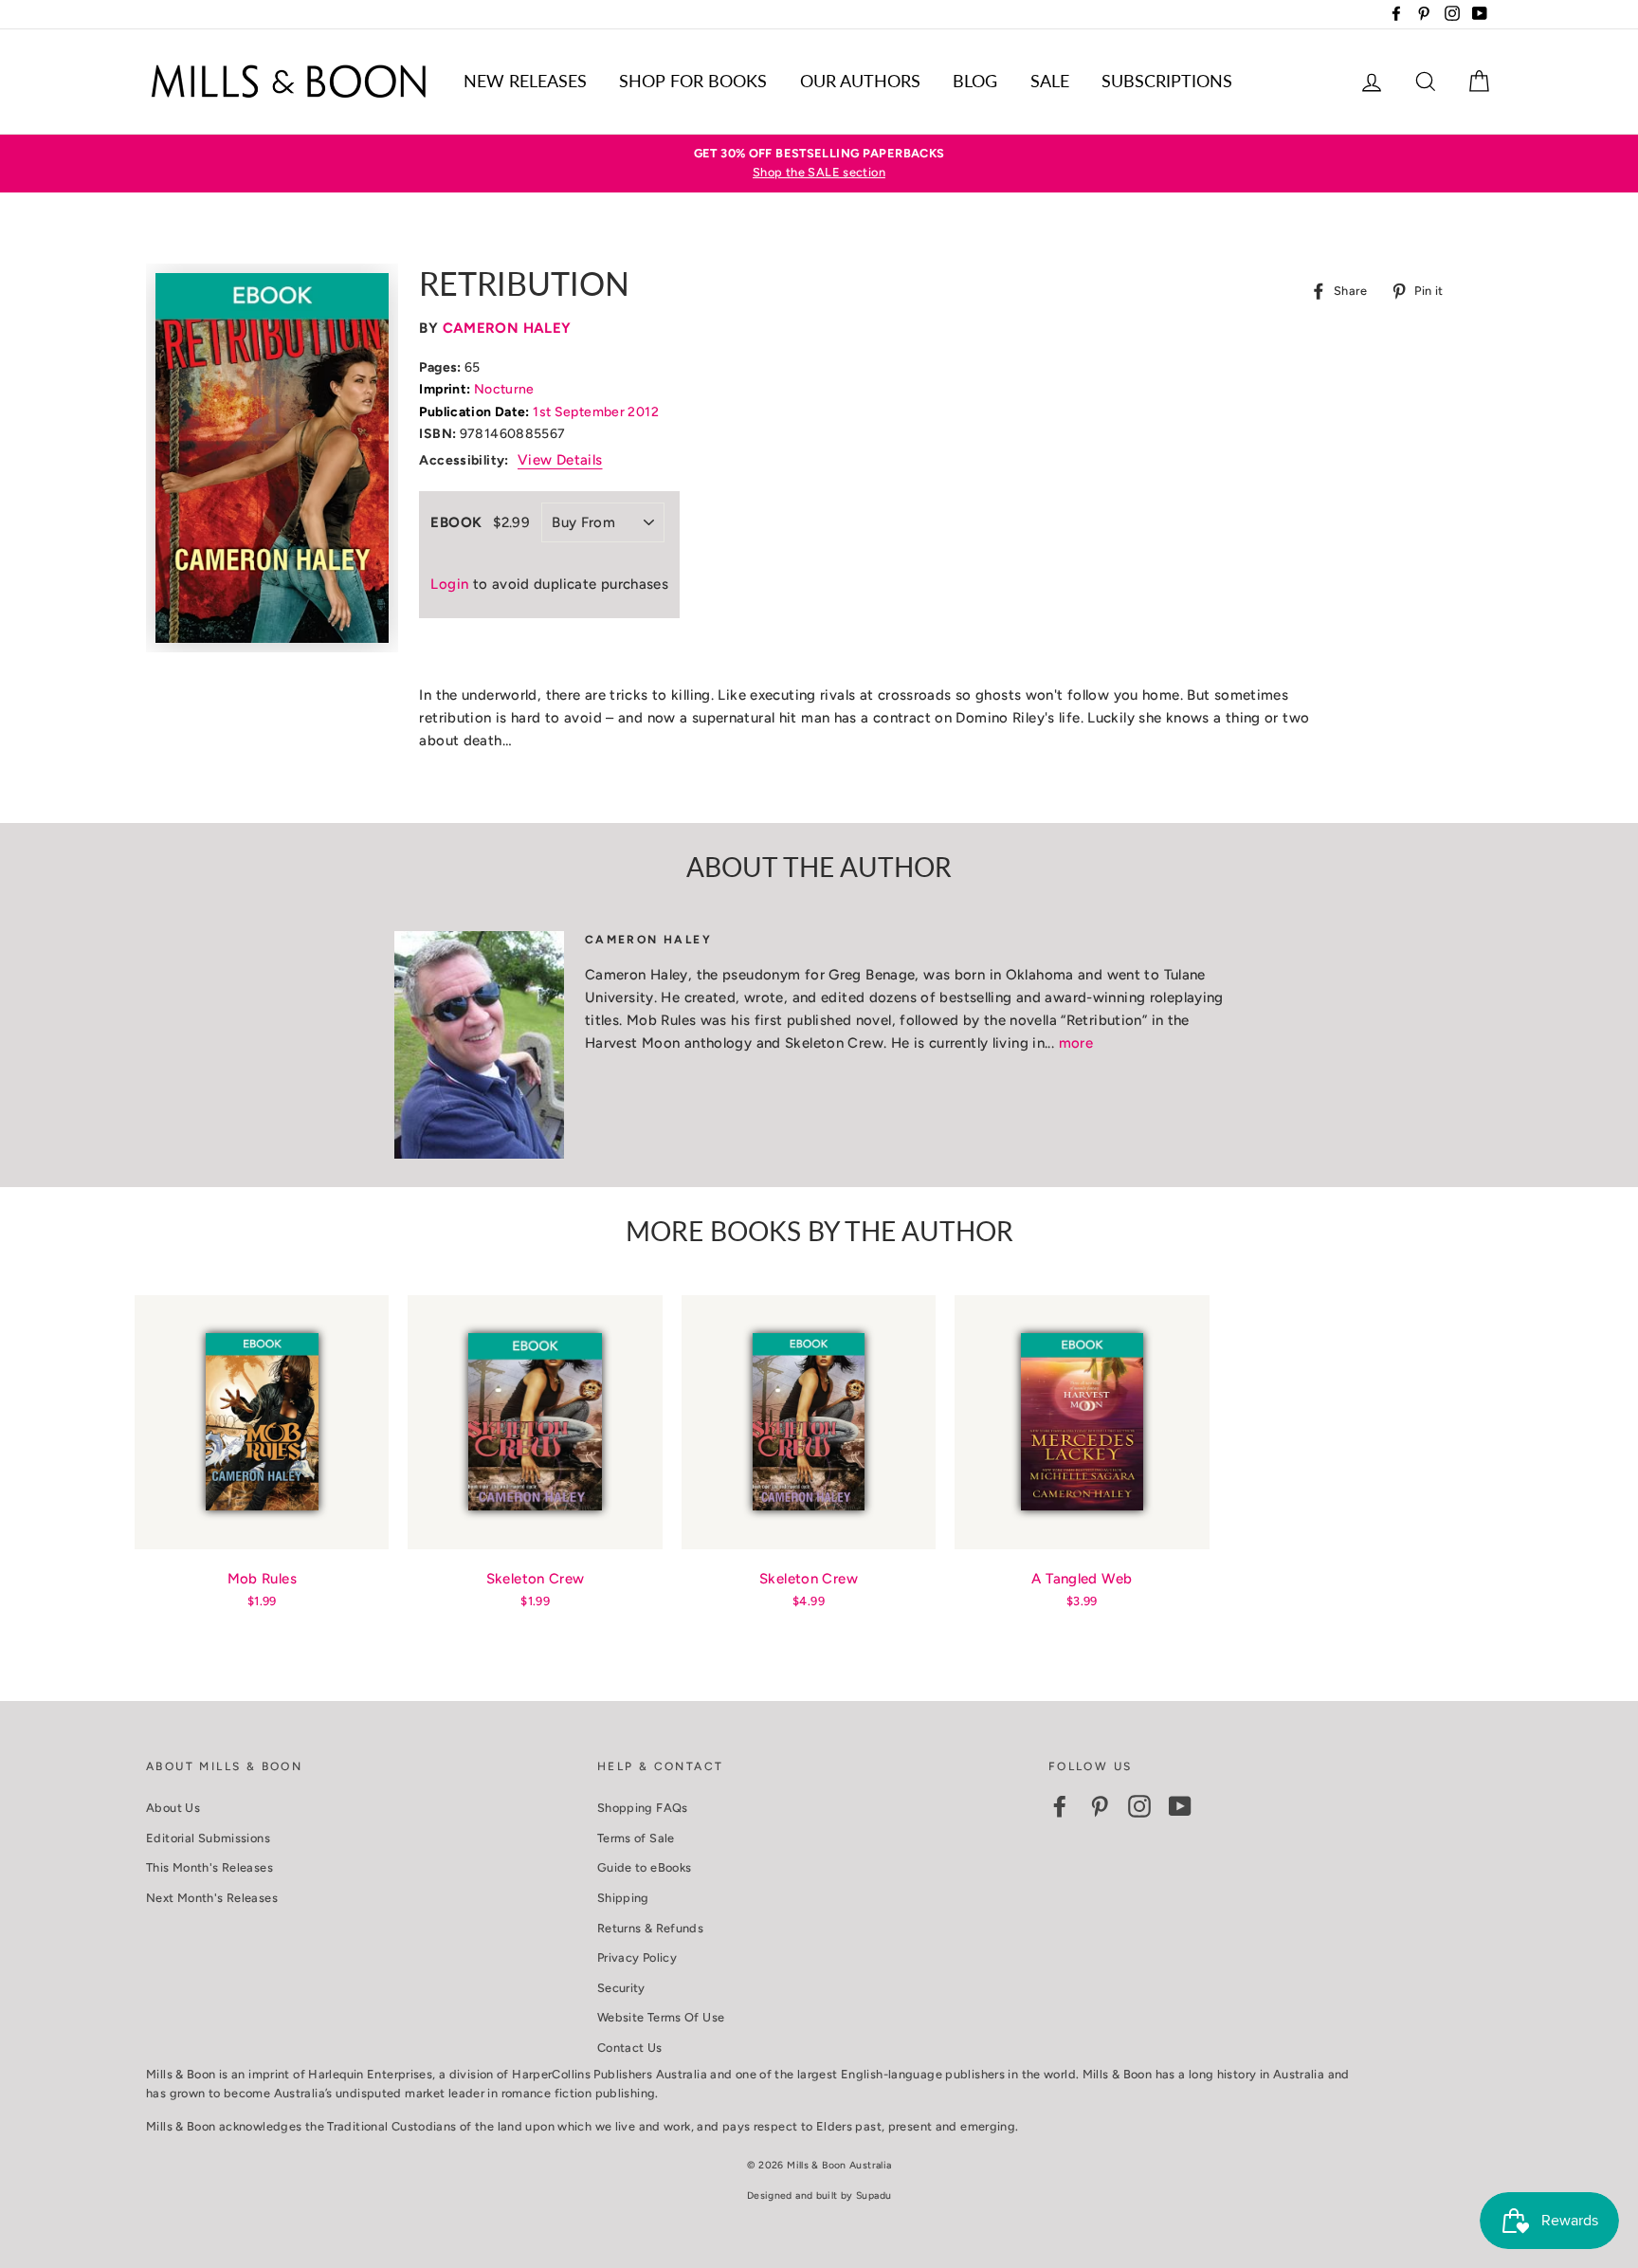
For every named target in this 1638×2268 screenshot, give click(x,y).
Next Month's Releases (212, 1898)
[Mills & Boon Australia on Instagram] (1139, 1806)
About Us (173, 1808)
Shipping (623, 1898)
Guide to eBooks (645, 1867)
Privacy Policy (637, 1957)
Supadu (874, 2195)
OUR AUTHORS (860, 81)
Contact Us (630, 2048)
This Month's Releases (209, 1867)
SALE (1050, 81)
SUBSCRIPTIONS (1167, 81)
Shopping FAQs (643, 1808)
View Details (560, 460)
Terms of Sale (636, 1838)
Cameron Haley (507, 328)
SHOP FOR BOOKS (693, 81)
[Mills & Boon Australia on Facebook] (1060, 1806)
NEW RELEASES (525, 81)
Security (621, 1988)
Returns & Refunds (650, 1928)
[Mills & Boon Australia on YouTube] (1180, 1806)
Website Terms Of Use (661, 2017)
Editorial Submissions (208, 1838)
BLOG (975, 81)
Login (449, 584)
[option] (819, 164)
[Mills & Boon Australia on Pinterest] (1100, 1806)
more (1076, 1043)
